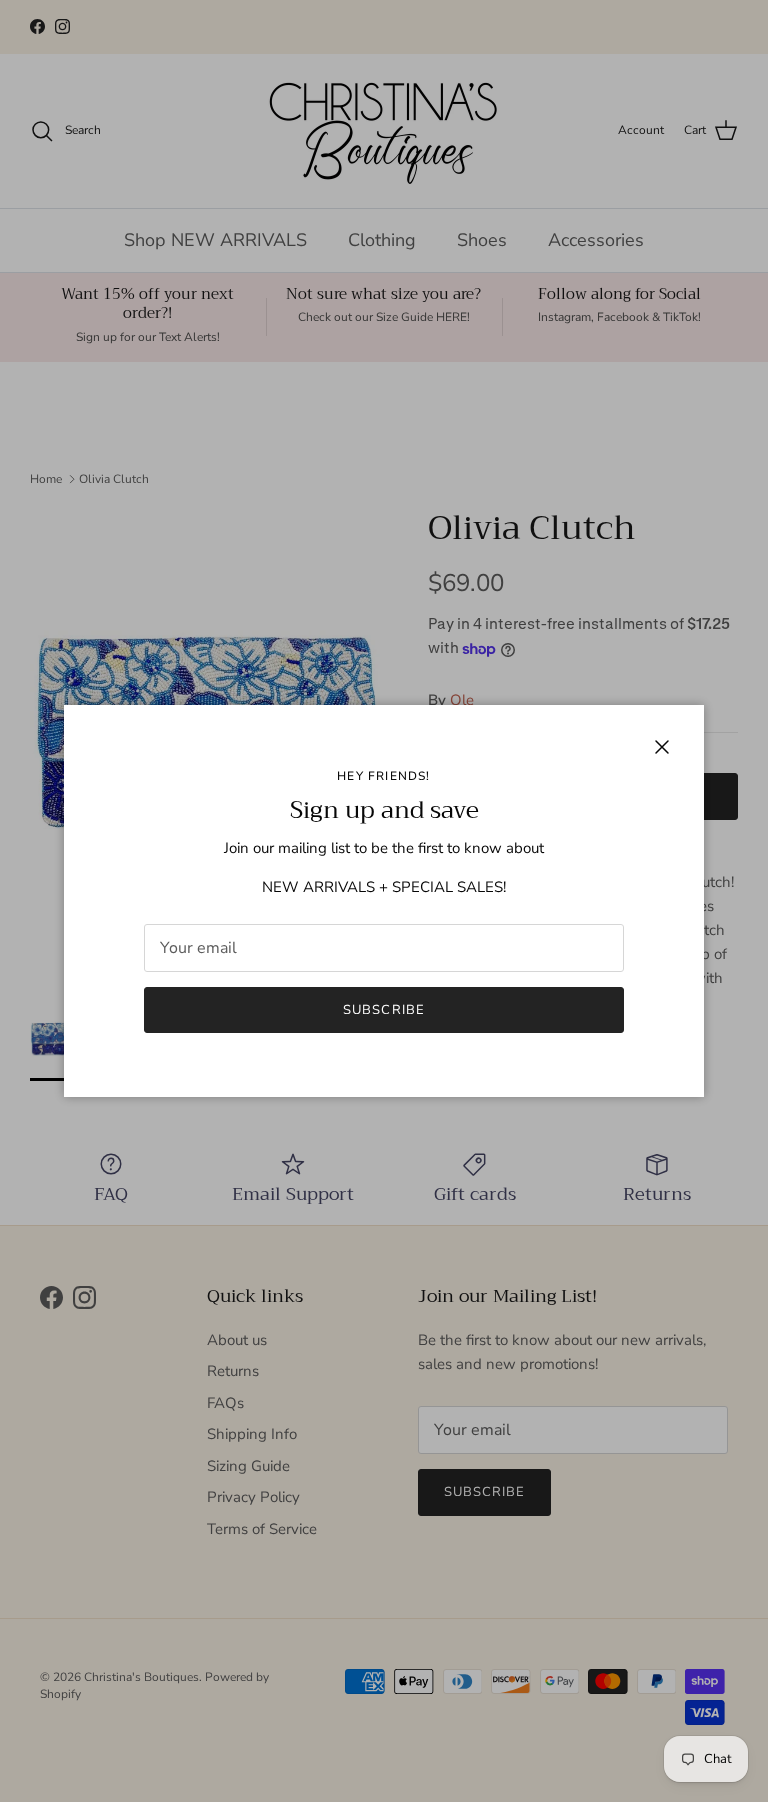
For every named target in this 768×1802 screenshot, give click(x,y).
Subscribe (383, 1010)
